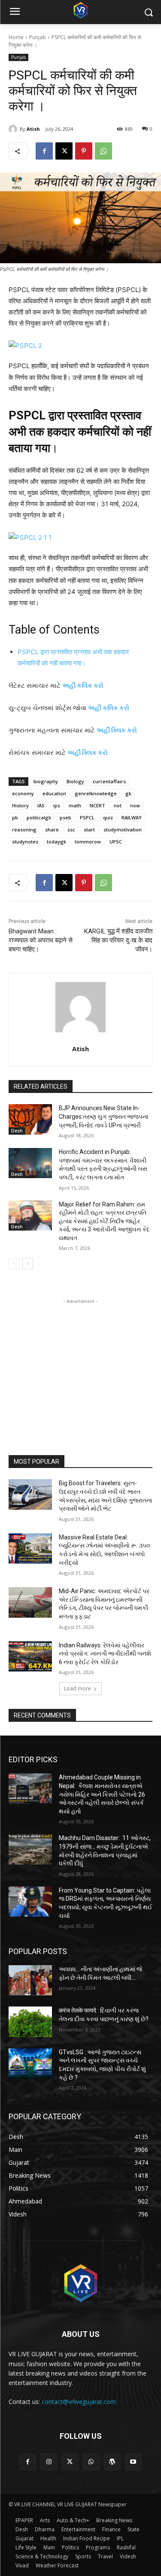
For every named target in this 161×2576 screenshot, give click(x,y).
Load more (77, 1688)
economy (23, 793)
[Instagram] (49, 2462)
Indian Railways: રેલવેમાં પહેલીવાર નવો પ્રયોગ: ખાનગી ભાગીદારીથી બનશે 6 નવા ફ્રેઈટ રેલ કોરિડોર (105, 1654)
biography (46, 781)
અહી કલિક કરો (83, 685)
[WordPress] (112, 2462)
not (118, 805)
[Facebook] (44, 151)
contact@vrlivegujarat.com (79, 2402)
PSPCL (87, 817)
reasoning (24, 829)
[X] (64, 151)
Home (16, 37)
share (52, 829)
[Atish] (14, 129)
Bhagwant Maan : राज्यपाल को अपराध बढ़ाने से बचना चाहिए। (41, 940)
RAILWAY (132, 817)
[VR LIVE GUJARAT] (80, 10)
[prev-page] (14, 1264)
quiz (108, 817)
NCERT (97, 805)
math (75, 805)
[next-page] (28, 1264)
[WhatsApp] (103, 151)
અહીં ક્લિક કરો (117, 730)
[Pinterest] (84, 151)
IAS (41, 805)
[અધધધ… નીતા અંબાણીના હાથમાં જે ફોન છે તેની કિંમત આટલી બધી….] (30, 1980)
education (54, 793)
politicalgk (39, 817)
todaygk (56, 842)
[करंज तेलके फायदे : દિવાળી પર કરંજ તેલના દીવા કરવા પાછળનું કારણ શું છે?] (30, 2022)
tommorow (88, 842)
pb (15, 817)
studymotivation (123, 829)
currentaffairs (109, 781)
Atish (33, 129)
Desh (17, 1131)
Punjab (38, 37)
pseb (65, 817)
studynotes (25, 842)
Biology (75, 781)
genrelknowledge (96, 793)
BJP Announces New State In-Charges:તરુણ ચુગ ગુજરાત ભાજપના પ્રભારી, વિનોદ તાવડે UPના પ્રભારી (103, 1116)
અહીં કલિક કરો (109, 708)
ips (57, 805)
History (20, 805)
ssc (71, 829)
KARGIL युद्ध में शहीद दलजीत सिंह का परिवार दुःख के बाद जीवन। (118, 940)
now (135, 805)
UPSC (116, 842)
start (89, 829)
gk (128, 793)
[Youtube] (133, 2462)
